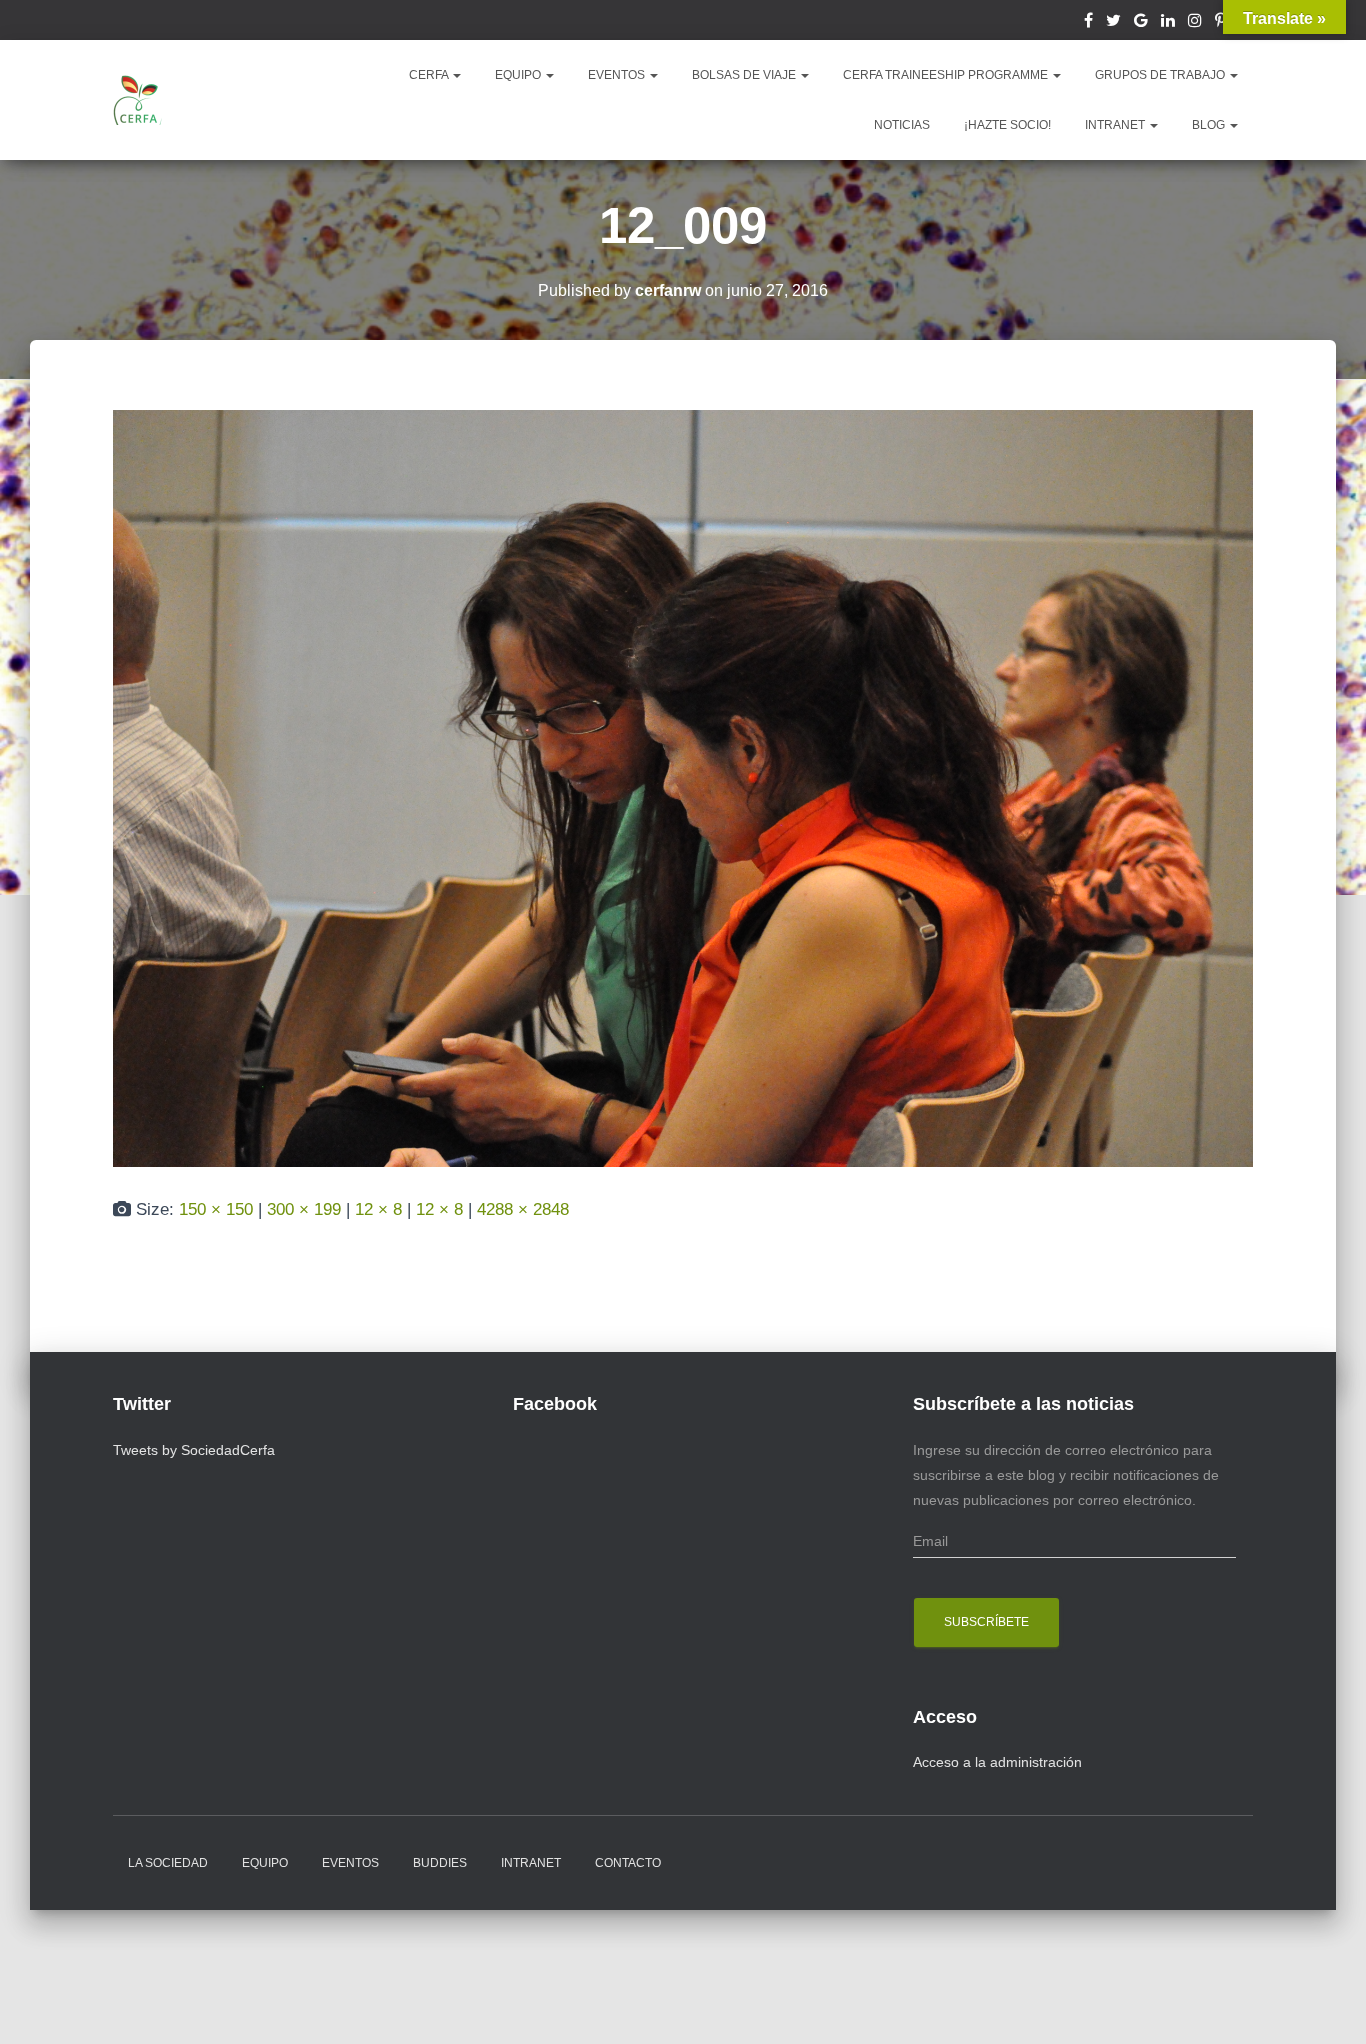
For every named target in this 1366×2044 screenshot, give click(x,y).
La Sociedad (168, 1863)
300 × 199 (304, 1209)
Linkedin (1168, 23)
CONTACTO (628, 1863)
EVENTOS (618, 75)
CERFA (430, 75)
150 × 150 (216, 1209)
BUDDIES (440, 1863)
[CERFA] (138, 100)
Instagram (1195, 23)
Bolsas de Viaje (745, 75)
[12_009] (683, 787)
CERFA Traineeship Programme (947, 75)
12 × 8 (378, 1209)
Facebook (1088, 23)
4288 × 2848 (523, 1209)
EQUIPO (519, 75)
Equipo (265, 1863)
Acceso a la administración (997, 1762)
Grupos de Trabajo (1161, 75)
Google (1141, 23)
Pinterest (1220, 23)
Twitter (1113, 23)
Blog (1210, 125)
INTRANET (1116, 125)
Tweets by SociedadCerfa (194, 1450)
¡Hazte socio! (1007, 125)
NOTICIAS (902, 125)
